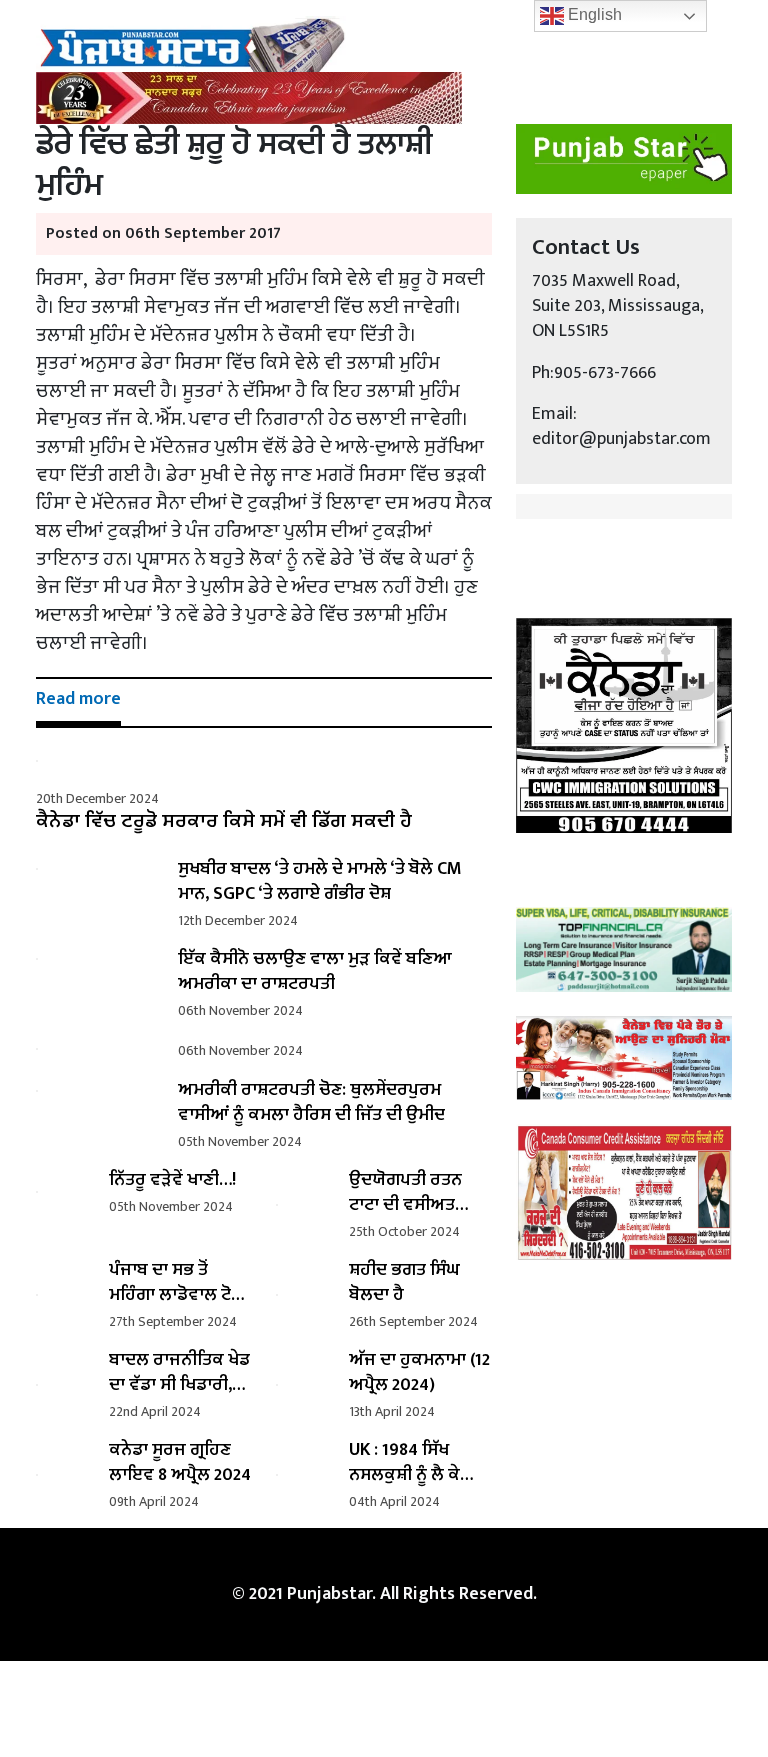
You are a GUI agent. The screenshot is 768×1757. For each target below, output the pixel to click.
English (593, 14)
